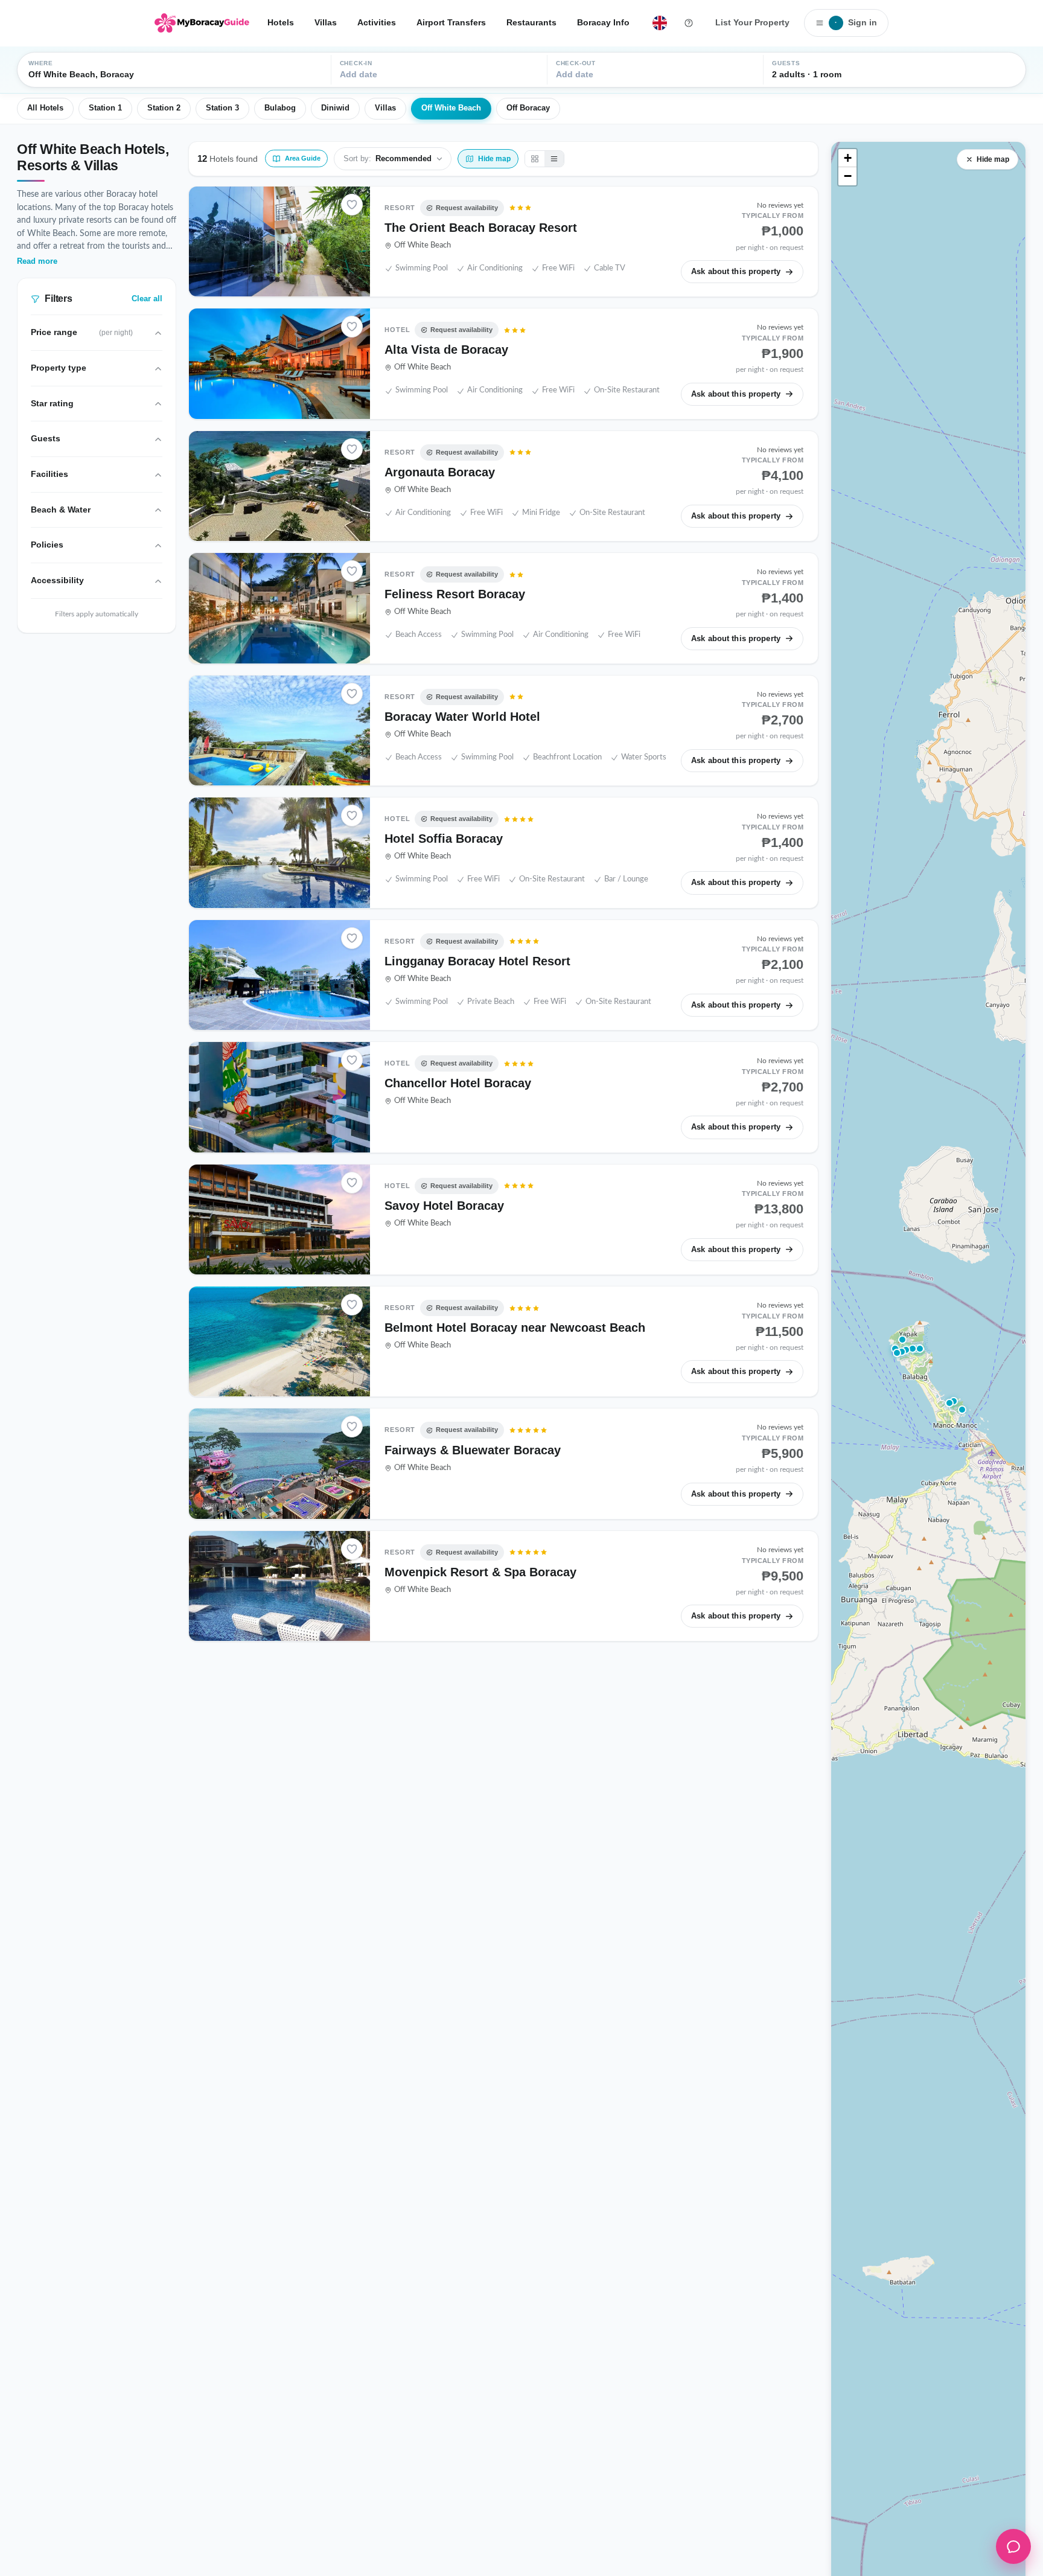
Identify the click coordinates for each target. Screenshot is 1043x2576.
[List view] (554, 159)
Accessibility (57, 581)
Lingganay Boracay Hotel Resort (477, 961)
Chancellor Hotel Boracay (458, 1083)
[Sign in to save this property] (352, 205)
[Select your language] (660, 23)
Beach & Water (61, 510)
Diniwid (335, 108)
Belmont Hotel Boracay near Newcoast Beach (515, 1328)
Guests (46, 439)
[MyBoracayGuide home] (202, 23)
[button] (902, 1352)
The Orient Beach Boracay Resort (481, 228)
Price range (82, 333)
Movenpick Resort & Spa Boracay (480, 1572)
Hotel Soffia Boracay (444, 839)
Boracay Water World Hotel (462, 717)
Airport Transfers (451, 22)
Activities (377, 22)
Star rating (52, 403)
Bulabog (280, 108)
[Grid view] (535, 159)
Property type (59, 368)
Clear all (147, 299)
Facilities (49, 475)
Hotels (281, 22)
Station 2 (164, 108)
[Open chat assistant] (1013, 2546)
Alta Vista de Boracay (446, 350)
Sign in (856, 22)
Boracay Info (603, 22)
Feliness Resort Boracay (455, 594)
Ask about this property (736, 271)
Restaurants (531, 22)
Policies (47, 545)
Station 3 (222, 108)
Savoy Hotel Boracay (444, 1206)
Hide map (993, 159)
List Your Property (752, 22)
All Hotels (45, 108)
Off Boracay (528, 108)
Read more (37, 261)
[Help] (689, 23)
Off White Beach (451, 108)
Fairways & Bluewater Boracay (473, 1450)
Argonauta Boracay (440, 472)
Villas (326, 22)
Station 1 (105, 108)
